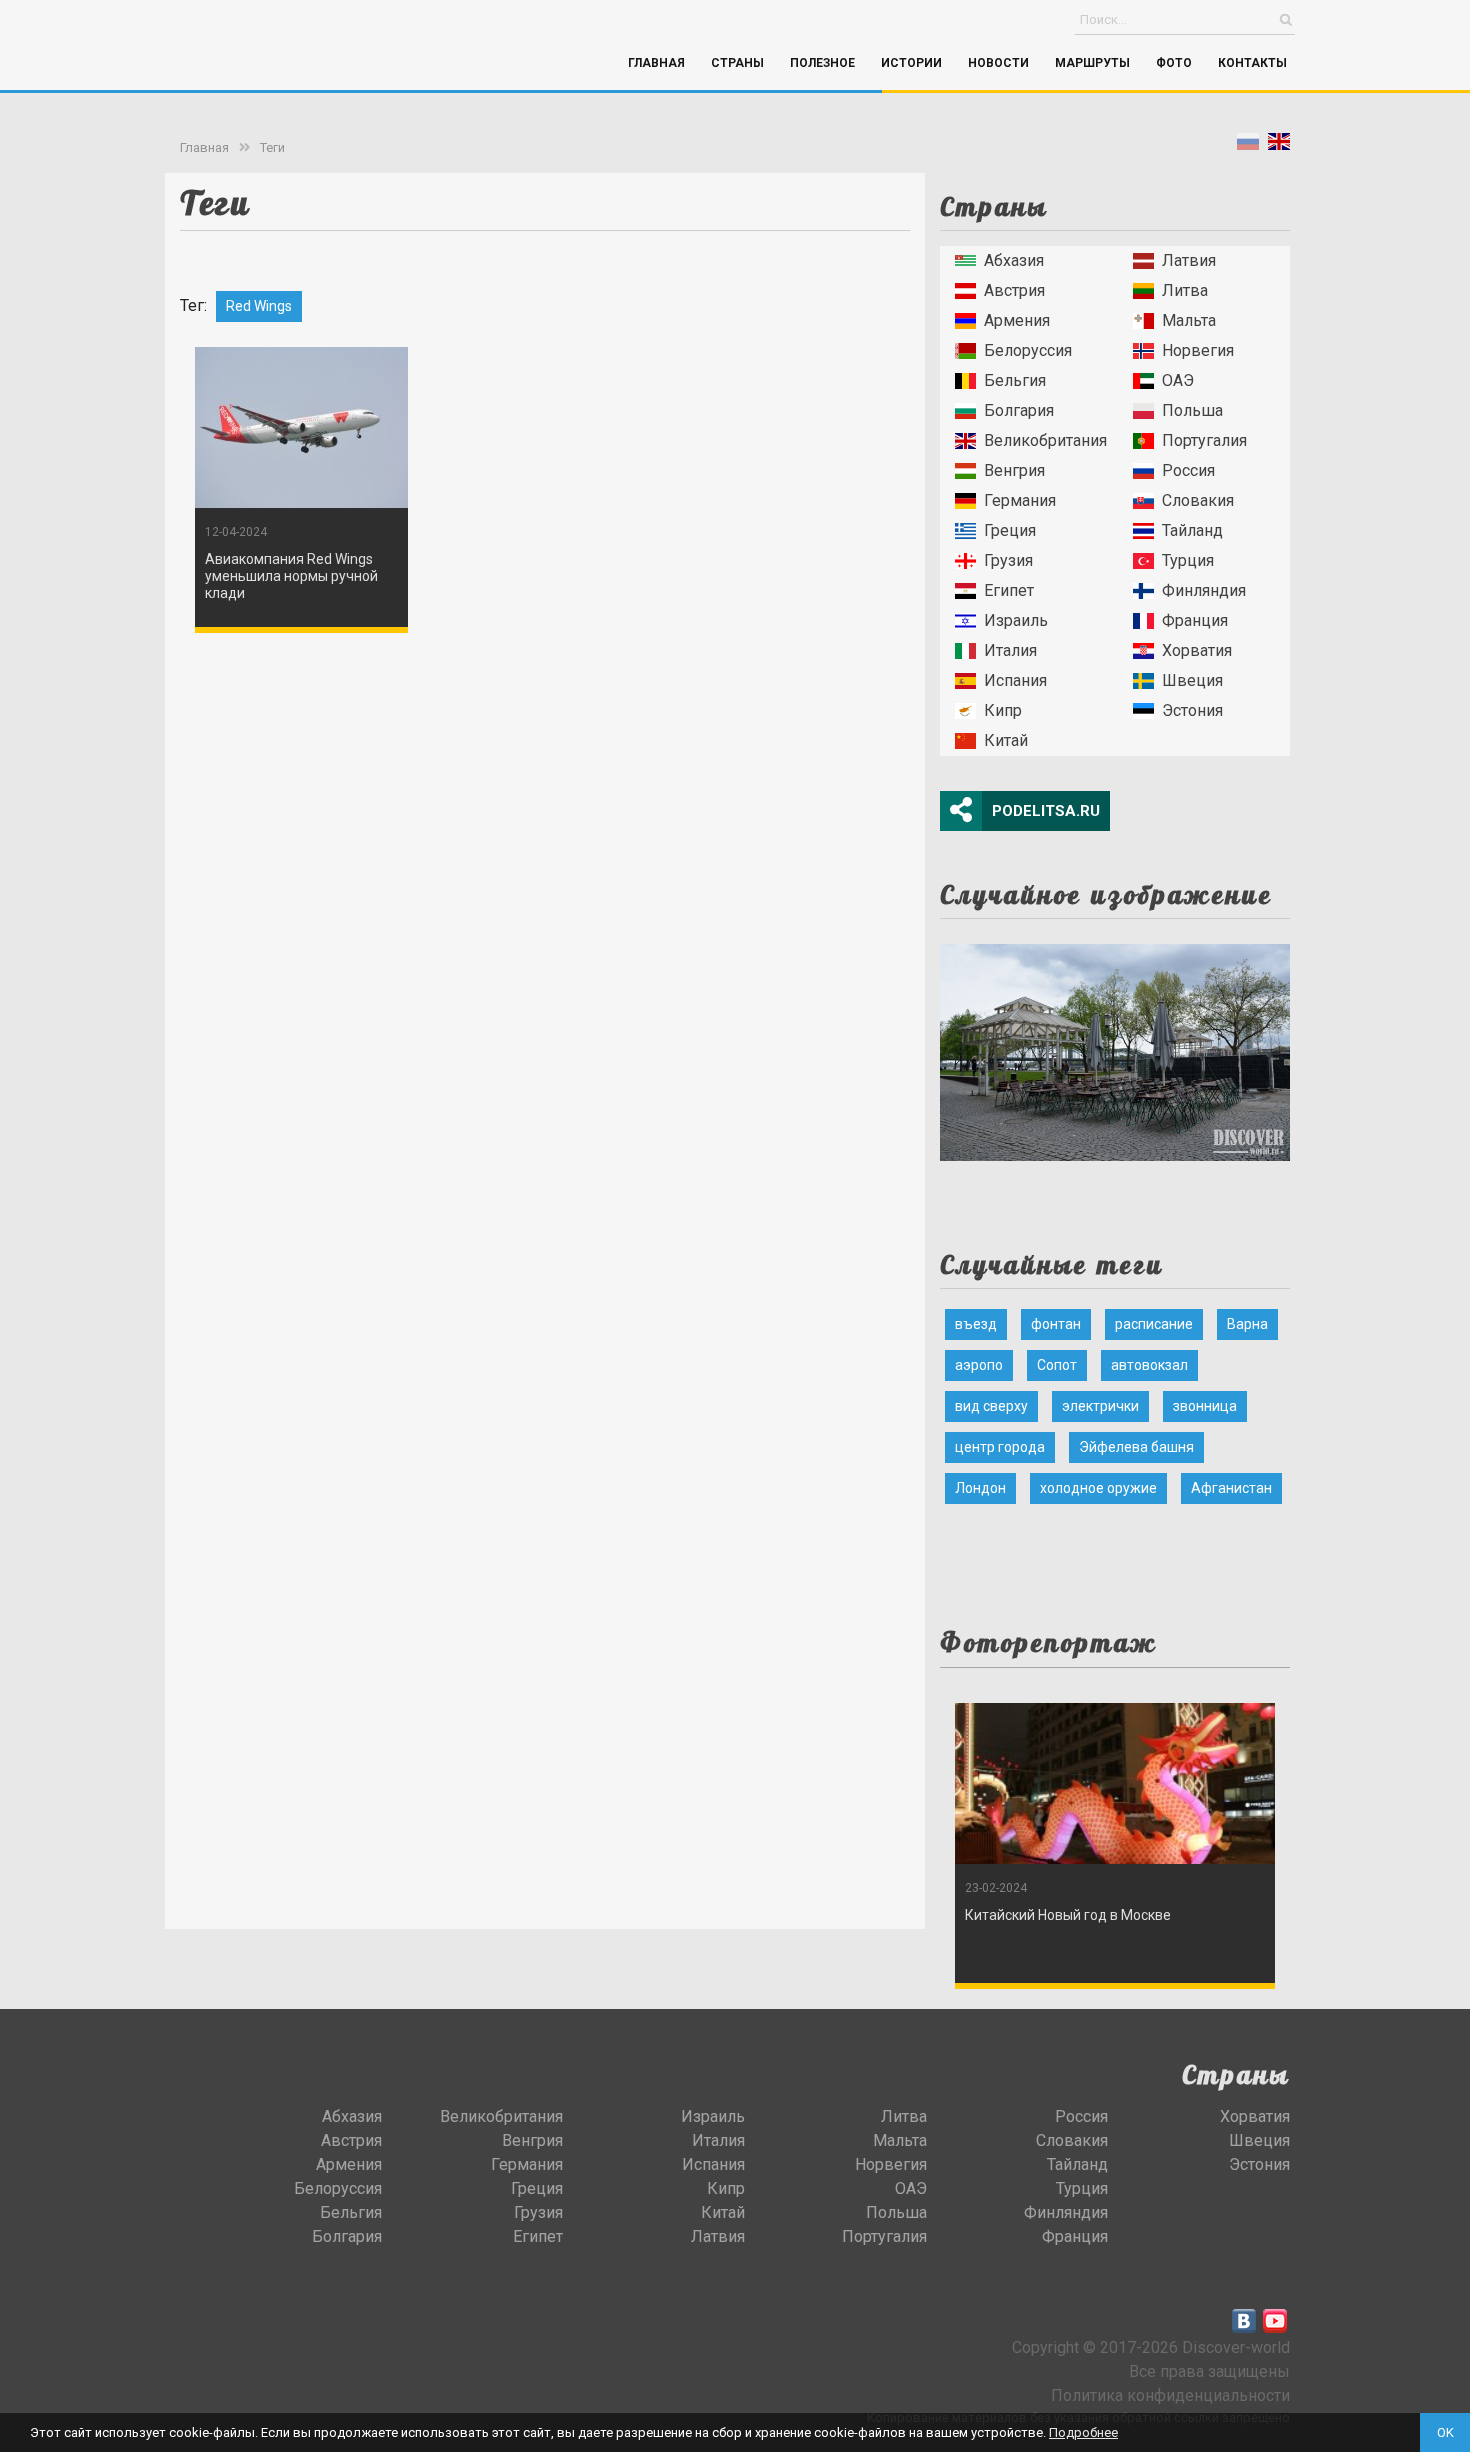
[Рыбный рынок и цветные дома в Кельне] (1115, 1046)
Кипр (1003, 710)
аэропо (979, 1365)
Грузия (1008, 560)
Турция (1188, 560)
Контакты (1252, 63)
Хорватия (1197, 650)
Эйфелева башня (1136, 1447)
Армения (1017, 320)
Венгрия (1014, 470)
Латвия (1189, 260)
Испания (1015, 680)
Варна (1247, 1324)
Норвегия (1198, 350)
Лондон (980, 1488)
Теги (272, 147)
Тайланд (1192, 530)
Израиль (1016, 620)
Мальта (1189, 320)
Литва (1185, 290)
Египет (1009, 590)
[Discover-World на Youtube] (1275, 2321)
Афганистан (1231, 1488)
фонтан (1056, 1324)
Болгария (1019, 410)
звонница (1205, 1406)
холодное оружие (1098, 1488)
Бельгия (1015, 380)
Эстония (1192, 710)
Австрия (1014, 290)
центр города (1000, 1447)
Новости (998, 63)
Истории (911, 63)
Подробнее (1083, 2432)
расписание (1154, 1324)
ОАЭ (1178, 380)
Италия (1010, 650)
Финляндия (1204, 590)
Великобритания (1045, 440)
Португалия (1204, 440)
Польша (1192, 410)
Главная (656, 63)
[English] (1279, 145)
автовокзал (1149, 1365)
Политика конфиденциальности (1170, 2395)
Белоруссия (1028, 350)
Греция (1010, 530)
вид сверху (991, 1406)
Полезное (822, 63)
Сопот (1057, 1365)
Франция (1195, 620)
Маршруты (1092, 63)
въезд (976, 1324)
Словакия (1198, 500)
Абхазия (1014, 260)
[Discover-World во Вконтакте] (1244, 2321)
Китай (1006, 740)
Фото (1174, 63)
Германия (1020, 500)
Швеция (1192, 680)
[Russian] (1248, 145)
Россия (1188, 470)
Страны (737, 63)
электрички (1100, 1406)
